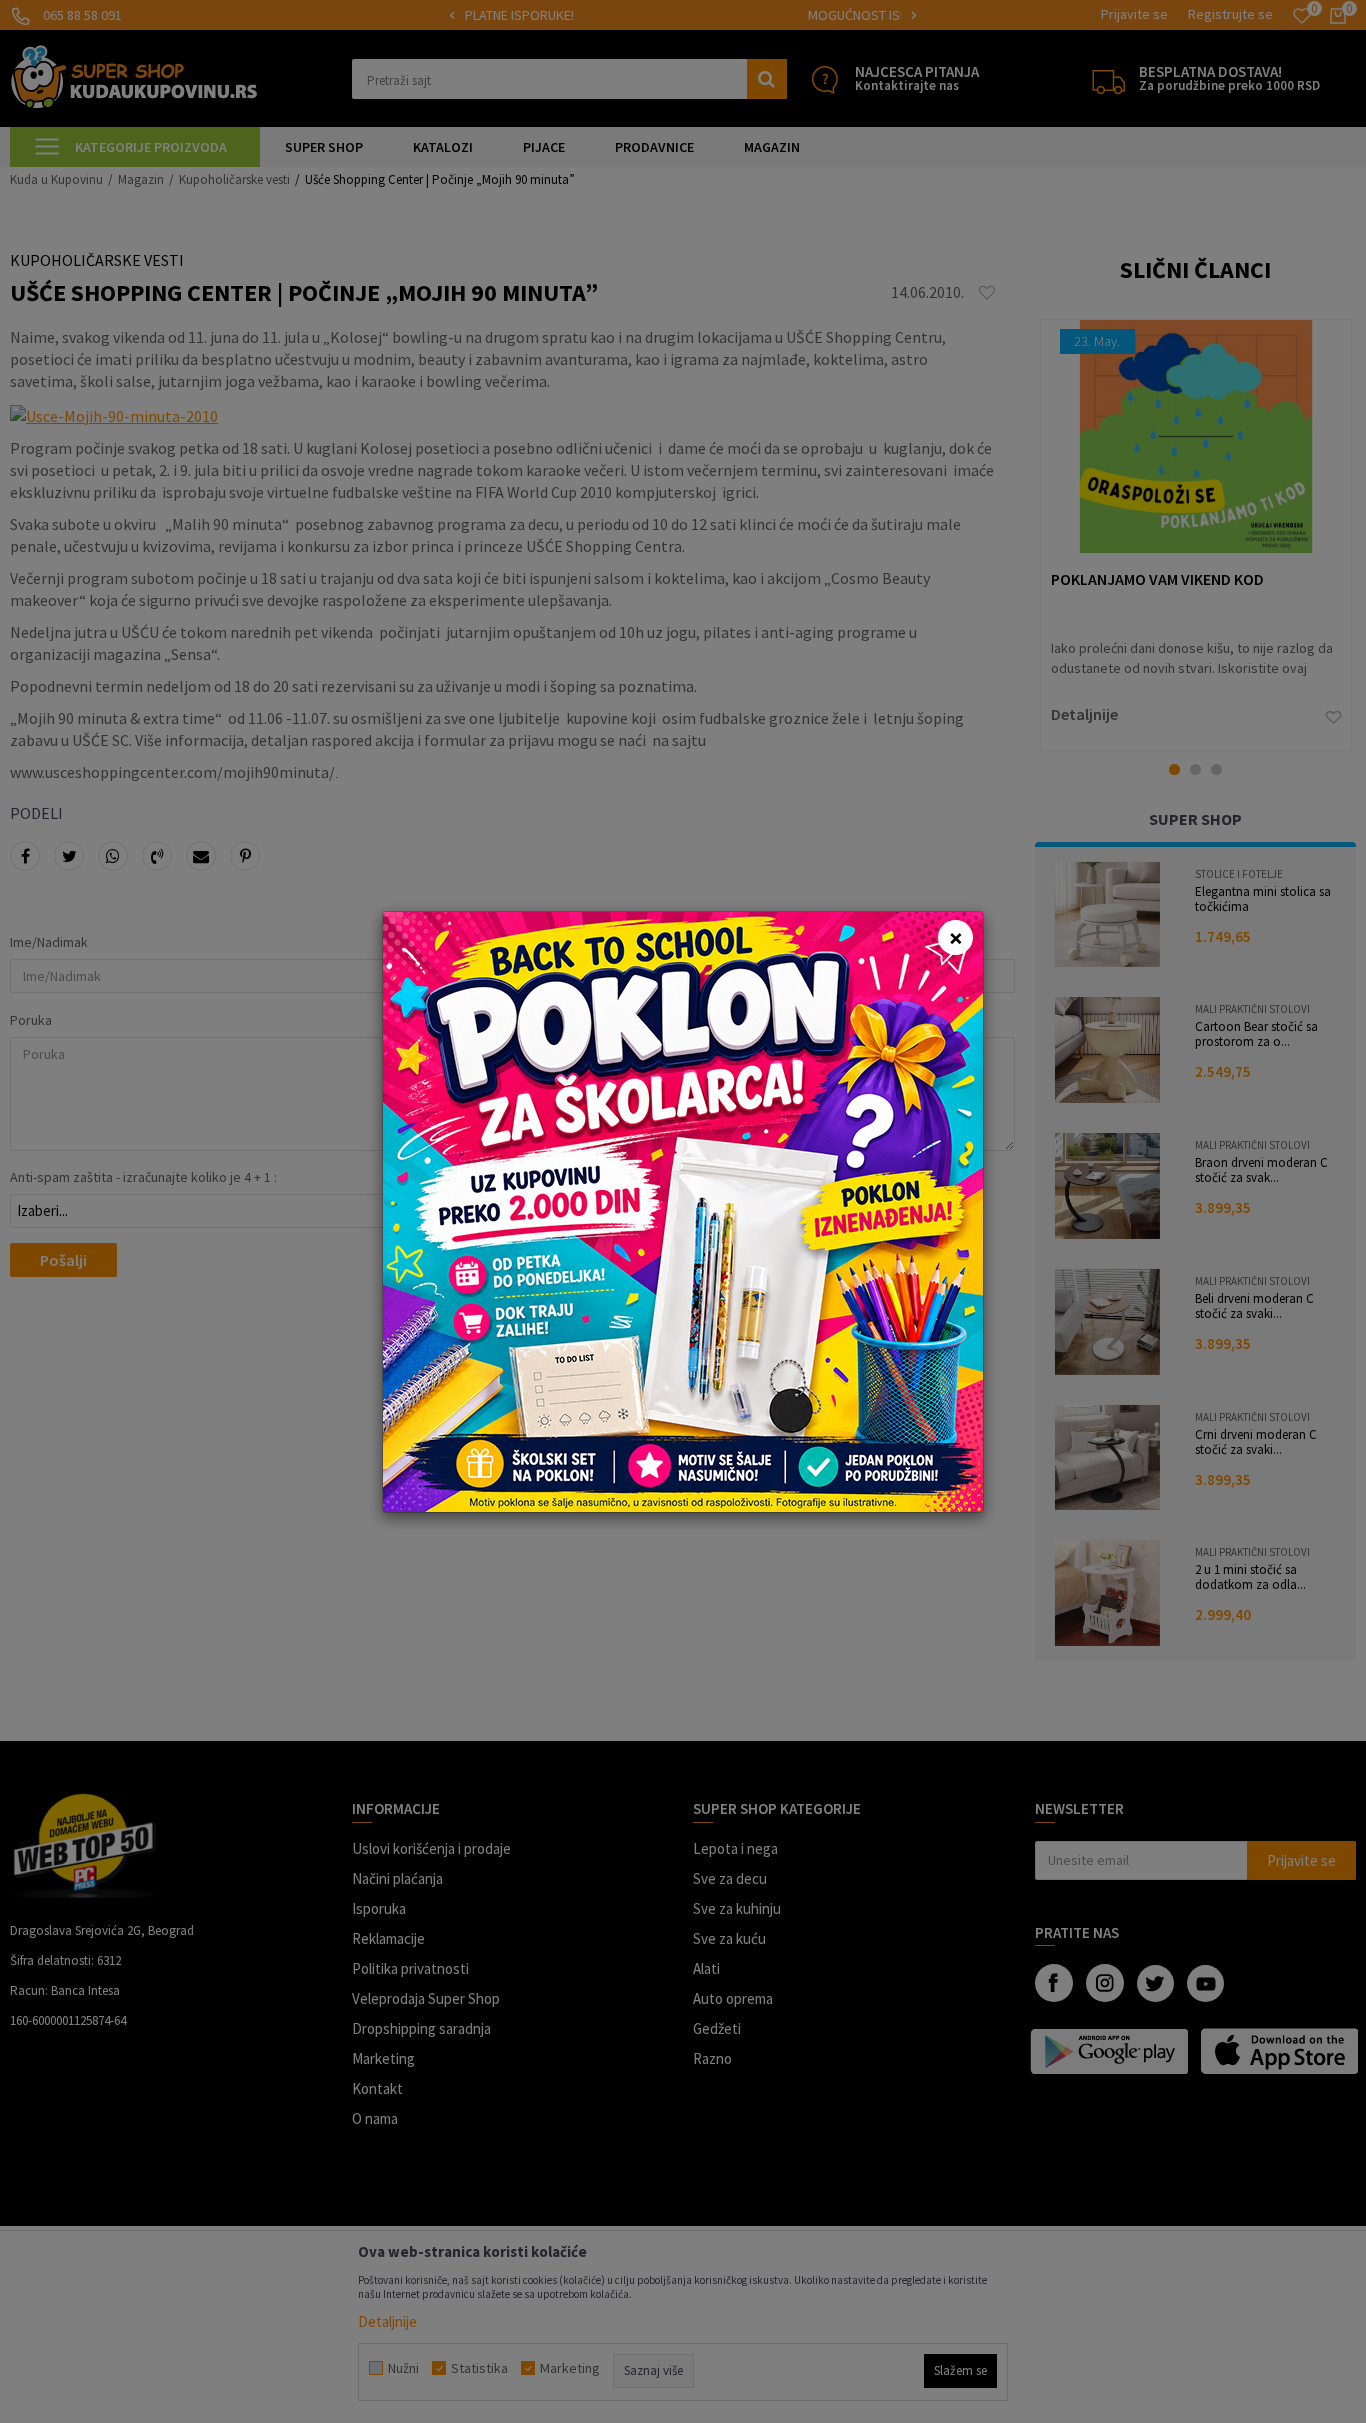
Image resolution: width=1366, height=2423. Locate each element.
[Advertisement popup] (683, 1209)
